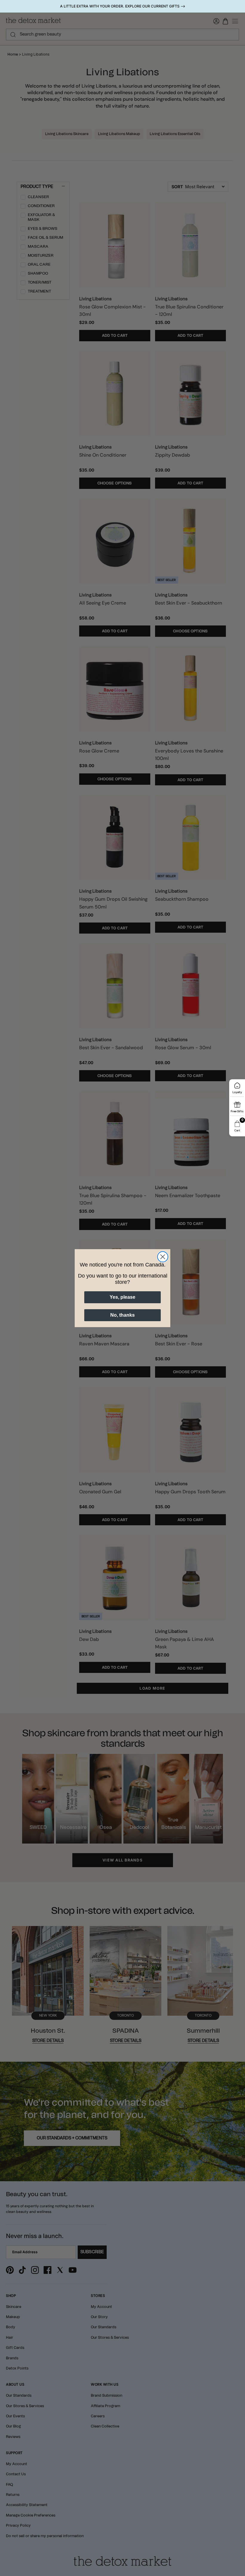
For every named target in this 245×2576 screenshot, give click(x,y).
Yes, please (122, 1297)
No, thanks (122, 1315)
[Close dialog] (163, 1257)
